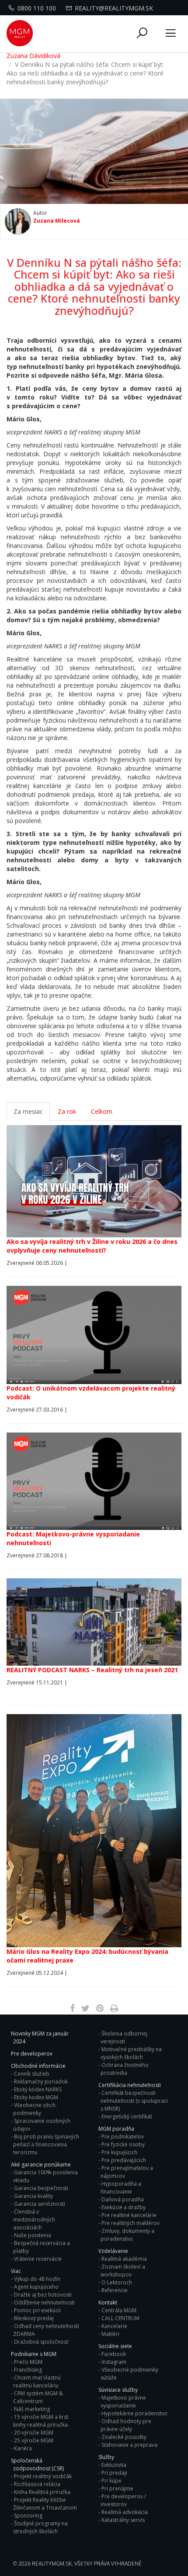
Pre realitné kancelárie (129, 2215)
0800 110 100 (37, 8)
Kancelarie (114, 2326)
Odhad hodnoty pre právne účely (126, 2425)
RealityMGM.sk (52, 2564)
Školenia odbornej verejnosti (124, 2037)
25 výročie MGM (34, 2440)
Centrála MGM (119, 2310)
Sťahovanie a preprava (129, 2445)
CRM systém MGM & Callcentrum (38, 2397)
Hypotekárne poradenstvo (134, 2413)
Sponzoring (28, 2516)
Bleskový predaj (34, 2318)
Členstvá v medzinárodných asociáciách (34, 2220)
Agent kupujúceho (36, 2287)
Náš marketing (32, 2409)
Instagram (114, 2362)
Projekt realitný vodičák (43, 2476)
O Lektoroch (117, 2282)
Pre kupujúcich (119, 2152)
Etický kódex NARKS (38, 2089)
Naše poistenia (33, 2235)
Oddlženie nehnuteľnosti (44, 2302)
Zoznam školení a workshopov (123, 2271)
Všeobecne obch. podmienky (35, 2109)
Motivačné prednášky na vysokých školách (131, 2053)
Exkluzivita (114, 2465)
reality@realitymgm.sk (114, 8)
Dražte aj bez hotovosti (43, 2295)
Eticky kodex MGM (36, 2097)
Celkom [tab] (102, 1111)
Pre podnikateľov (123, 2137)
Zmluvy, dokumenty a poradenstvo (127, 2235)
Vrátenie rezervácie (38, 2259)
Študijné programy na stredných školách (40, 2527)
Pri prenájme (117, 2488)
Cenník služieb (32, 2074)
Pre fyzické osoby (123, 2144)
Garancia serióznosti (40, 2204)
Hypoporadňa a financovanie (121, 2188)
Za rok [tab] (67, 1111)
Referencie (115, 2290)
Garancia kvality (33, 2196)
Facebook (114, 2354)
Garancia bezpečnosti (41, 2188)
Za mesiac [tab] (28, 1111)
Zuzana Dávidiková (33, 56)
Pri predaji (114, 2473)
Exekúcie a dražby (124, 2207)
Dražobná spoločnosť (41, 2342)
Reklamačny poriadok (41, 2082)
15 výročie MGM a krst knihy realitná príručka (41, 2421)
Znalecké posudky (124, 2437)
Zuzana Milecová (57, 220)
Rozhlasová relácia (37, 2484)
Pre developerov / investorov (123, 2500)
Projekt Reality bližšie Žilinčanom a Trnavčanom (45, 2504)
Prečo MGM (28, 2362)
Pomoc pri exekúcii (37, 2310)
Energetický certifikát (127, 2116)
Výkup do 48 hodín (37, 2279)
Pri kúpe (111, 2481)
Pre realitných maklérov (131, 2223)
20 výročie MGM (34, 2433)
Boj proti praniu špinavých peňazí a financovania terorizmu (46, 2144)
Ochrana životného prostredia (125, 2069)
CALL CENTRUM (120, 2318)
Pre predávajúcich (124, 2160)
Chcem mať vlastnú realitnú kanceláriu (37, 2381)
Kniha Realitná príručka (42, 2492)
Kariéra (23, 2448)
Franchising (28, 2370)
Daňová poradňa (123, 2199)
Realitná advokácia (125, 2512)
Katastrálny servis (123, 2520)
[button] (142, 33)
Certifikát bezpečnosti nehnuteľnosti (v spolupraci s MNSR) (134, 2101)
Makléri (110, 2334)
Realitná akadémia (124, 2259)
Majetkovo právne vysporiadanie (123, 2402)
